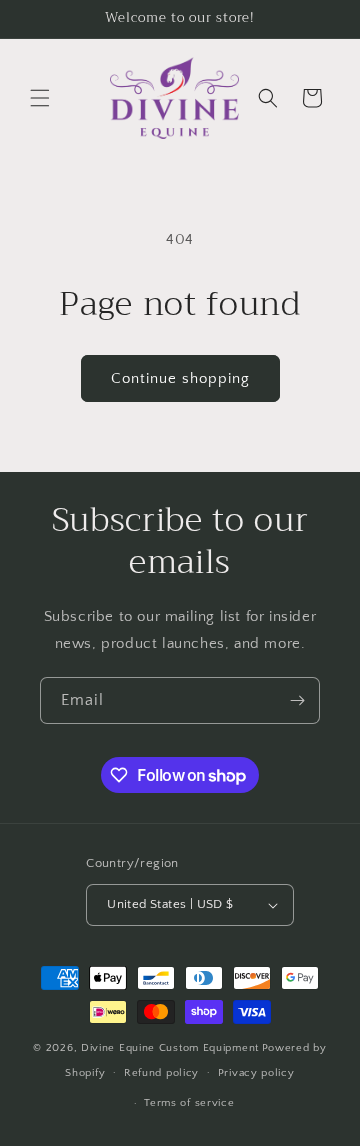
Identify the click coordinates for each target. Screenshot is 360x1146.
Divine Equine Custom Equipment (170, 1048)
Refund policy (161, 1073)
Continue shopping (180, 378)
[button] (40, 98)
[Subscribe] (297, 700)
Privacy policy (256, 1073)
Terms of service (189, 1103)
